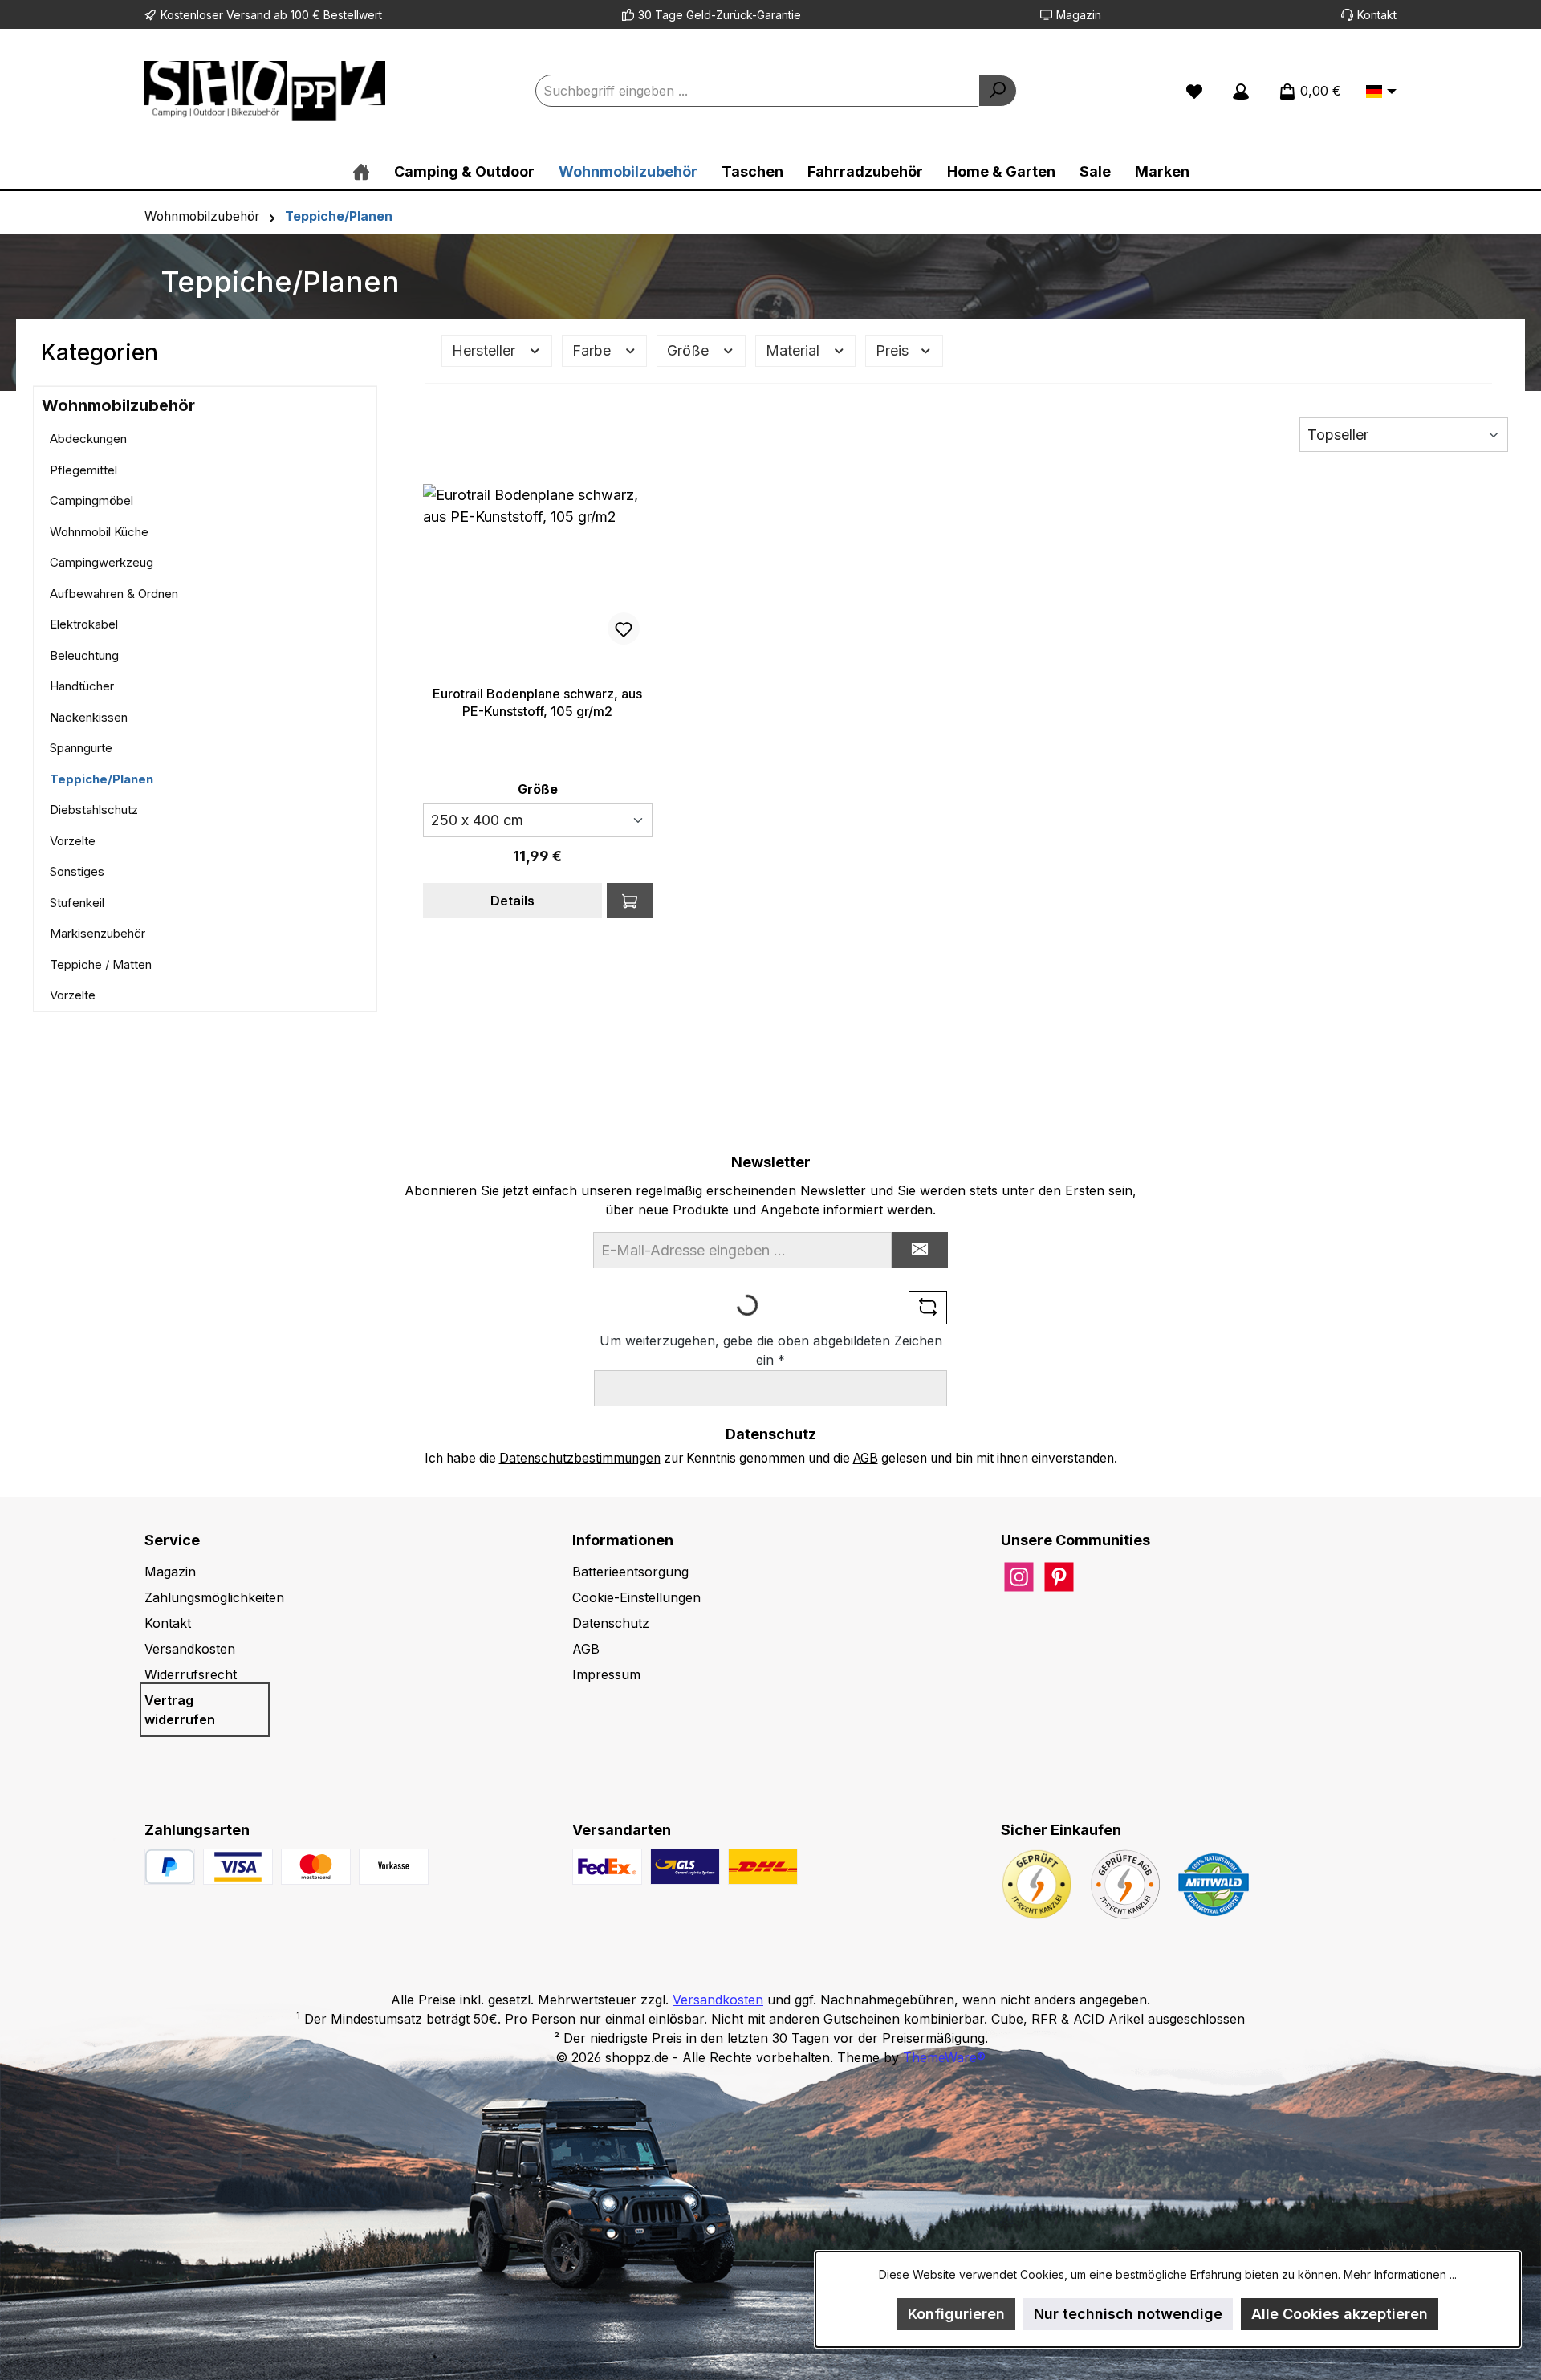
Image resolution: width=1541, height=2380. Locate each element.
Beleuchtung (84, 655)
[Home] (361, 171)
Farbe (594, 350)
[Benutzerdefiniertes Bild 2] (316, 1867)
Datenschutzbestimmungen (580, 1458)
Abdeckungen (88, 439)
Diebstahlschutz (94, 810)
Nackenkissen (89, 717)
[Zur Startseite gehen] (265, 91)
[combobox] (757, 91)
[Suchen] (998, 91)
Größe (690, 350)
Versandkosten (190, 1649)
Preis (894, 350)
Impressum (606, 1674)
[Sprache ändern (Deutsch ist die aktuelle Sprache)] (1381, 92)
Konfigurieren (956, 2314)
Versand (248, 15)
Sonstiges (77, 871)
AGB (866, 1458)
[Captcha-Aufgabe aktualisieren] (928, 1308)
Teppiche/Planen (102, 779)
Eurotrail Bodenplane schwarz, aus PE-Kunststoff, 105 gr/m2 (537, 702)
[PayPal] (170, 1867)
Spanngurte (81, 748)
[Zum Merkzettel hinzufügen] (624, 629)
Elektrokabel (84, 624)
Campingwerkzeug (102, 562)
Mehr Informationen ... (1400, 2274)
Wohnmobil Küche (99, 532)
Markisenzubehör (98, 933)
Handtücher (82, 686)
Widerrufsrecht (191, 1674)
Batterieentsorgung (630, 1572)
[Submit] (920, 1250)
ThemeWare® (944, 2057)
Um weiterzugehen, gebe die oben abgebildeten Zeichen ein (771, 1350)
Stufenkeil (77, 903)
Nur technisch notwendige (1128, 2314)
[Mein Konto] (1241, 91)
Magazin (1079, 15)
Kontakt (1377, 15)
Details (512, 901)
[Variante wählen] (630, 901)
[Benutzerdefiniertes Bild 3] (394, 1867)
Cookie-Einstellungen (636, 1597)
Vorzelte (73, 841)
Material (795, 350)
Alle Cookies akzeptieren (1340, 2314)
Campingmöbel (91, 500)
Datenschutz (611, 1623)
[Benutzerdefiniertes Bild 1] (238, 1867)
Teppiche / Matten (101, 964)
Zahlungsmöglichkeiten (214, 1597)
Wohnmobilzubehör (118, 405)
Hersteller (486, 350)
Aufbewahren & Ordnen (114, 594)
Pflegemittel (83, 470)
